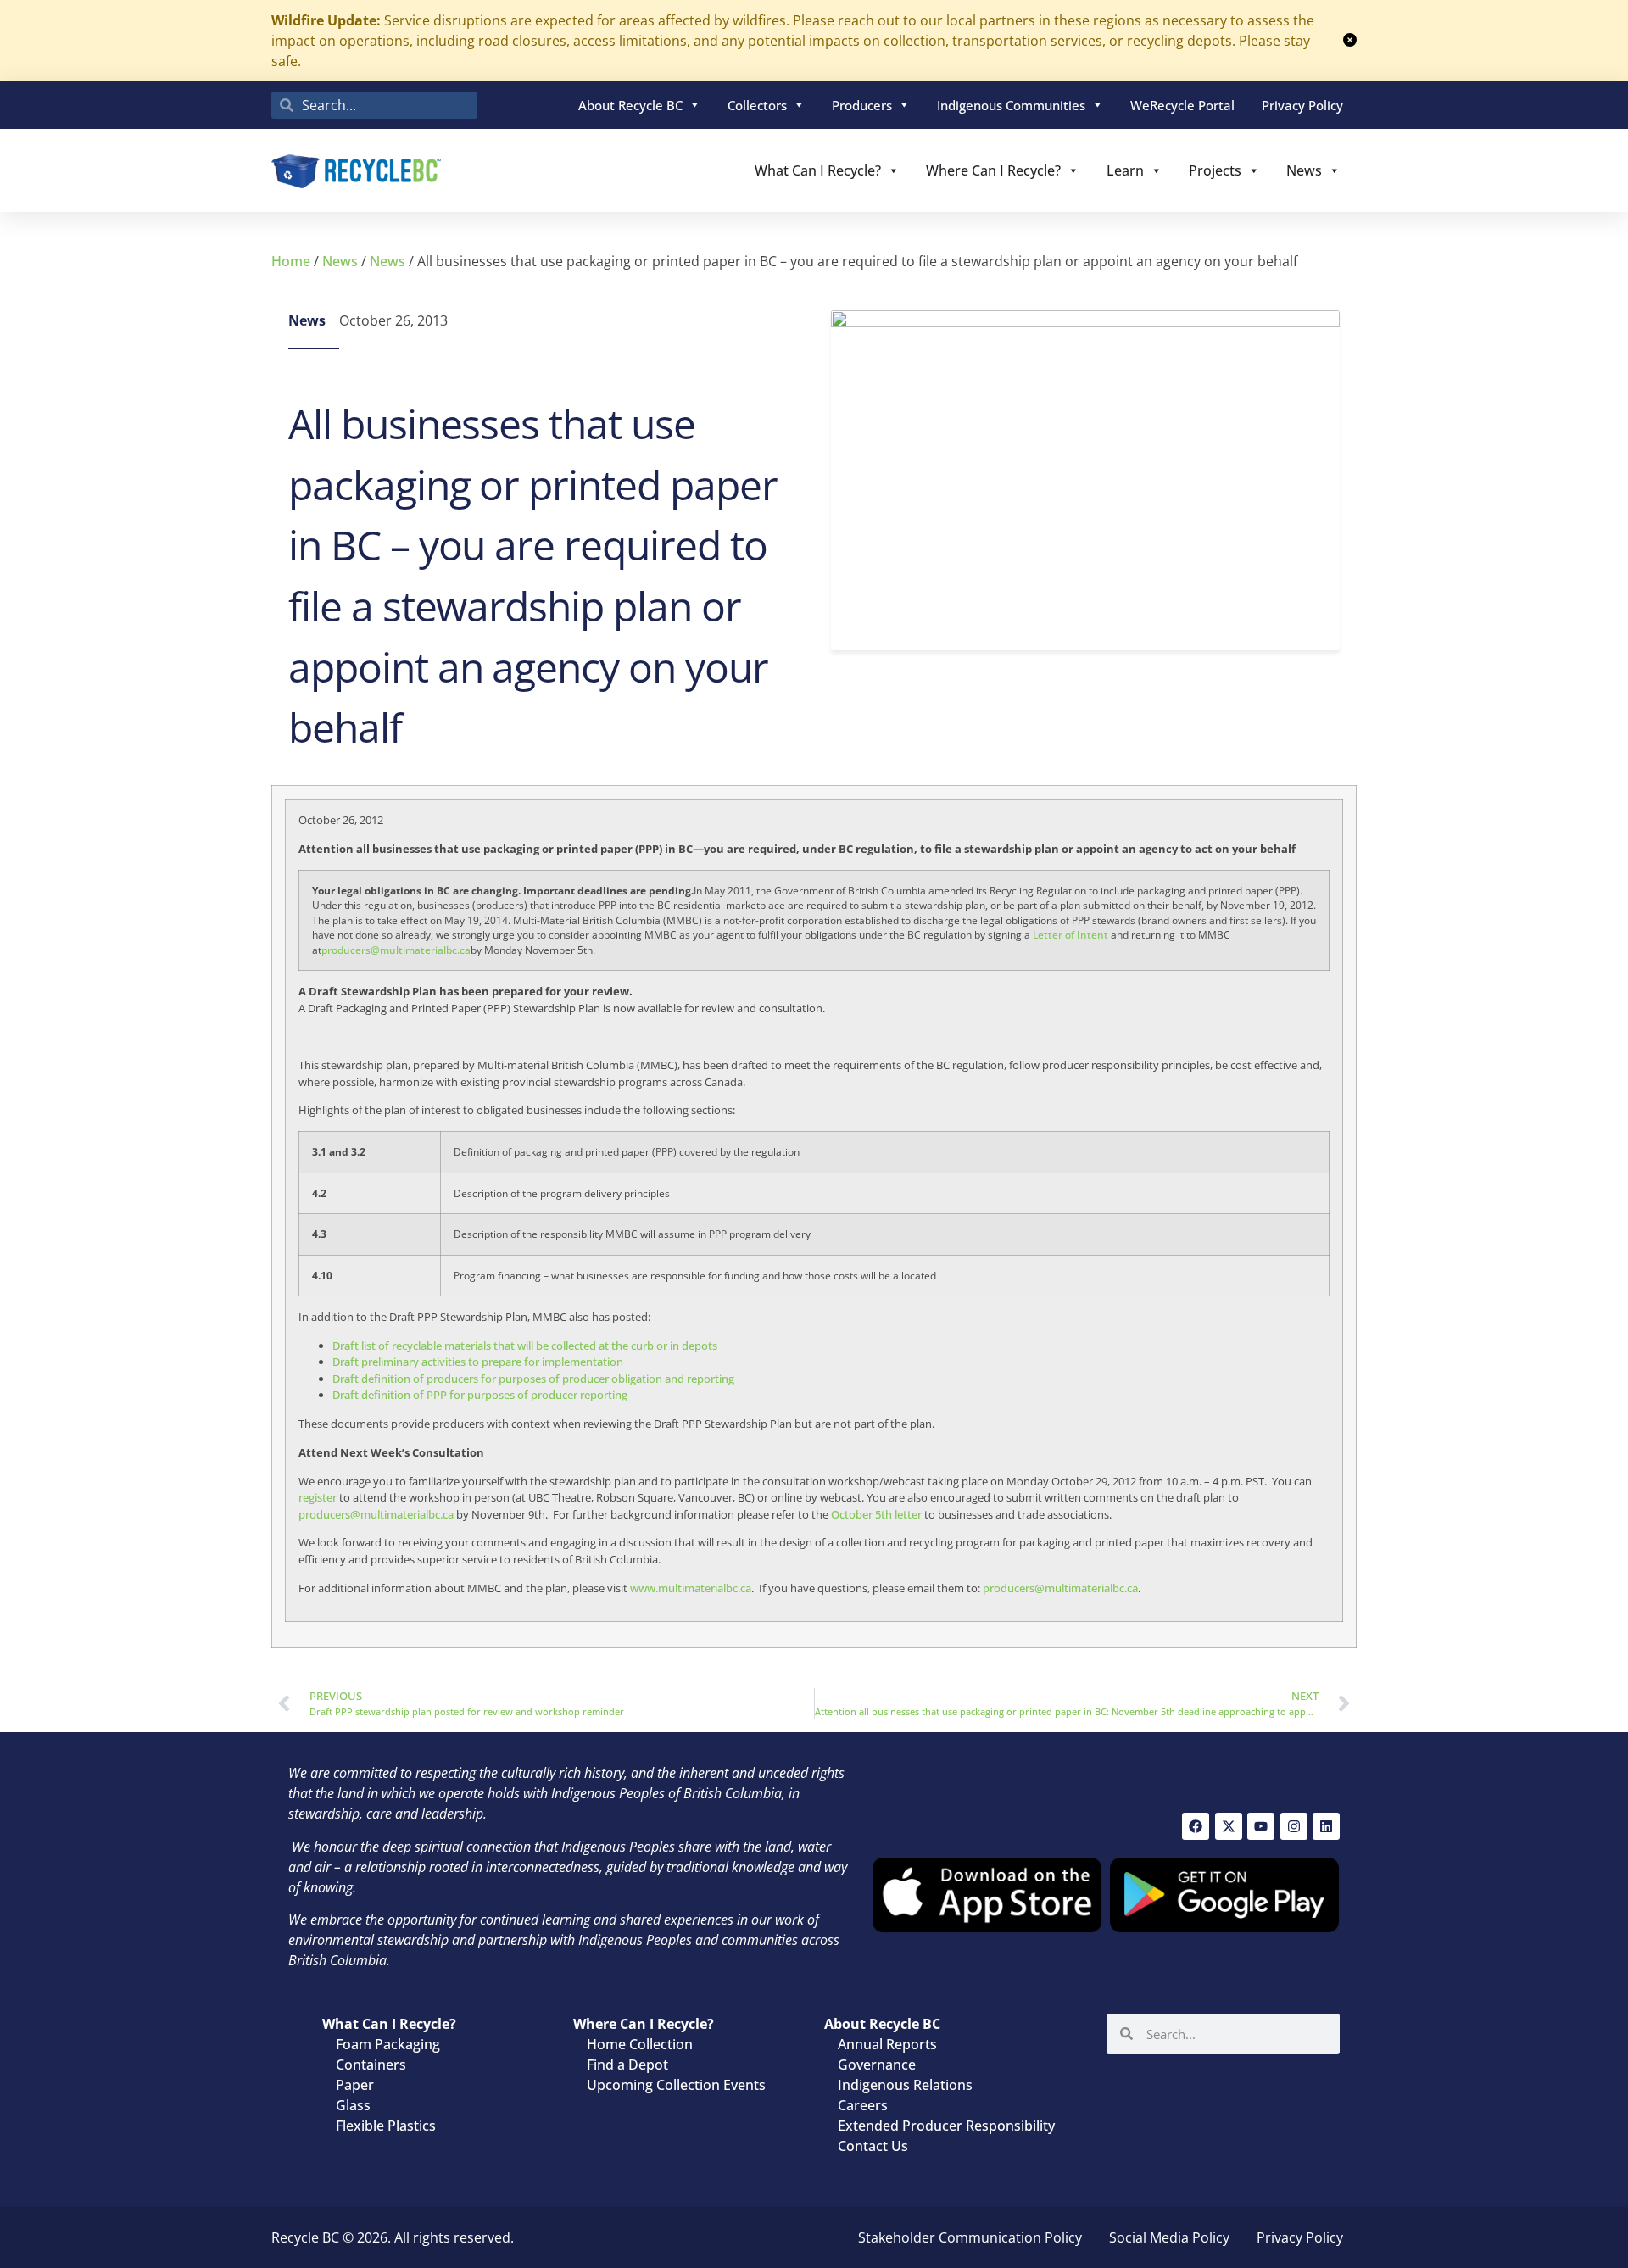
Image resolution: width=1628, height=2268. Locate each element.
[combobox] (374, 105)
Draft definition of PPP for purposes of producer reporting (480, 1395)
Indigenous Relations (905, 2085)
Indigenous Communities (1011, 105)
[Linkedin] (1326, 1826)
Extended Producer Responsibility (946, 2126)
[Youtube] (1261, 1826)
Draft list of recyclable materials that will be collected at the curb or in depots (525, 1346)
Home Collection (640, 2044)
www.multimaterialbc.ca (691, 1588)
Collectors (757, 105)
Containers (371, 2065)
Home (291, 261)
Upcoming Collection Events (676, 2085)
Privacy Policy (1302, 105)
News (1304, 170)
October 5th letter (876, 1514)
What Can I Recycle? (818, 170)
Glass (353, 2105)
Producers (862, 105)
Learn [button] (1125, 170)
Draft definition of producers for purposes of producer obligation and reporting (533, 1379)
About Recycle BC (630, 105)
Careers (863, 2105)
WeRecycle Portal (1182, 105)
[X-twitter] (1229, 1826)
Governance (877, 2065)
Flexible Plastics (386, 2126)
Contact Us (873, 2146)
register (318, 1497)
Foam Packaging (388, 2044)
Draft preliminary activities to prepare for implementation (478, 1362)
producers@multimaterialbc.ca (396, 950)
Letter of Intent (1070, 935)
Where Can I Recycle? (993, 170)
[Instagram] (1294, 1826)
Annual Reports (887, 2044)
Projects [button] (1215, 170)
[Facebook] (1196, 1826)
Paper (355, 2085)
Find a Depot (627, 2065)
